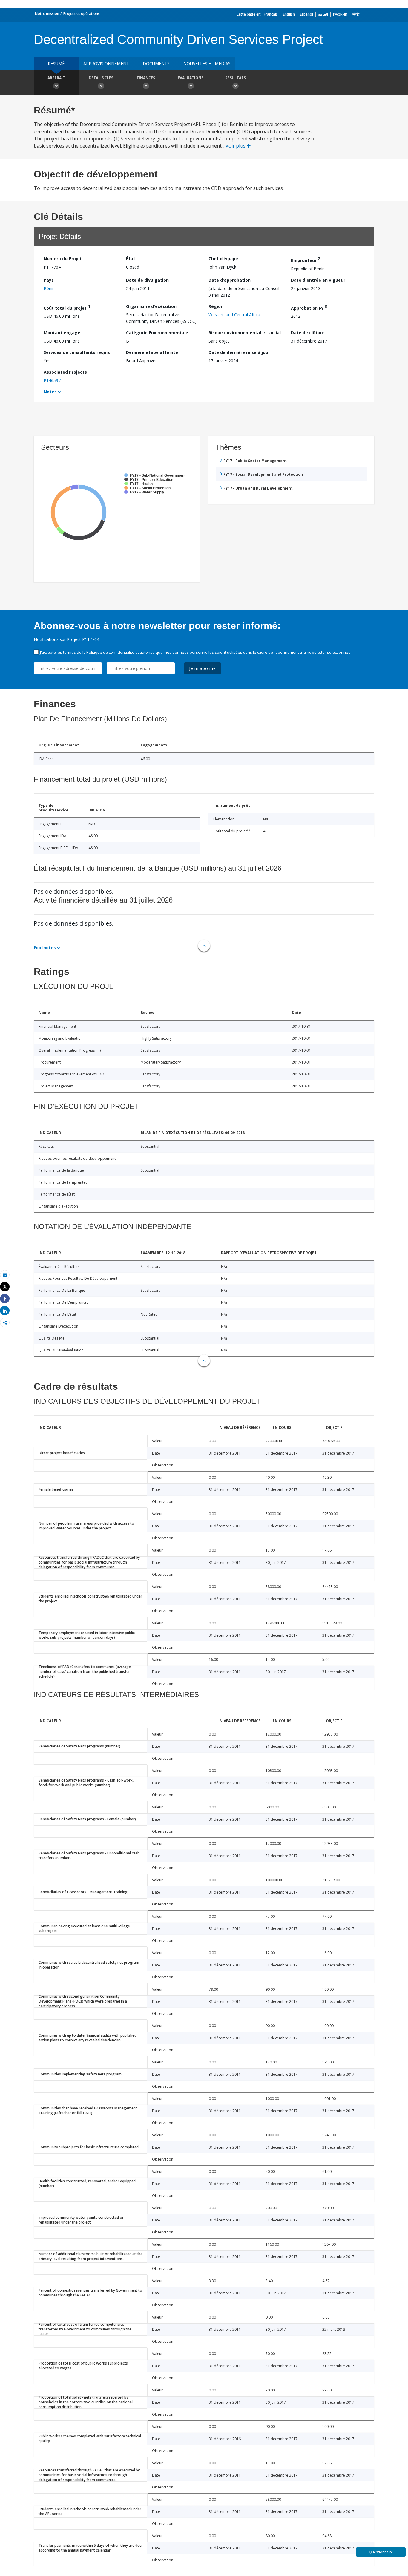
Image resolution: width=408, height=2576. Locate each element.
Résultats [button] (236, 78)
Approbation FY (309, 307)
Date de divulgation (147, 280)
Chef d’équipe (223, 258)
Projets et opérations (82, 14)
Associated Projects (65, 372)
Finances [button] (146, 78)
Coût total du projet (67, 307)
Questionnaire (381, 2552)
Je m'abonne (203, 668)
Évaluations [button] (191, 78)
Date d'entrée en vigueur (318, 280)
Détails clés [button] (101, 78)
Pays (49, 280)
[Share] (5, 1299)
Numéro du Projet (63, 258)
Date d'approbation (230, 280)
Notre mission (47, 14)
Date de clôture (308, 333)
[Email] (5, 1275)
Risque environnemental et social (245, 333)
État (131, 258)
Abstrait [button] (56, 78)
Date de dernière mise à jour (239, 352)
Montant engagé (62, 333)
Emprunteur (306, 259)
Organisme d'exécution (151, 306)
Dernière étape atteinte (152, 352)
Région (216, 306)
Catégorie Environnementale (157, 333)
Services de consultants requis (77, 352)
